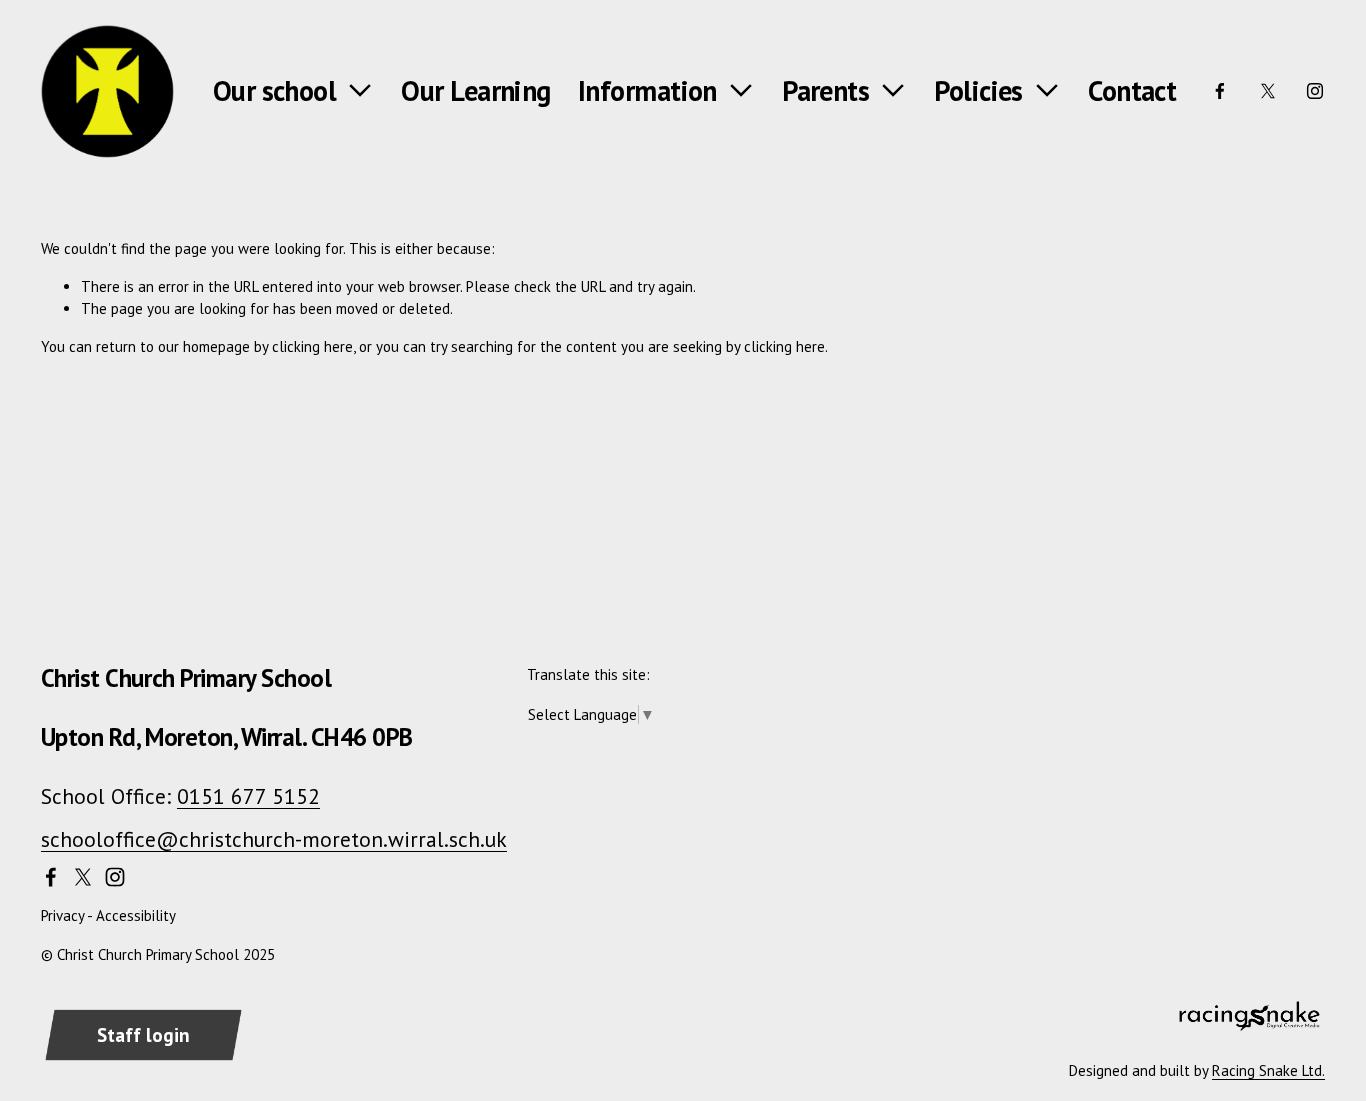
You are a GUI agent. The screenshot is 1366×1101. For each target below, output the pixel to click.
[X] (1268, 91)
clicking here (312, 346)
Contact (1132, 90)
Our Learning (475, 90)
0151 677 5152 (248, 796)
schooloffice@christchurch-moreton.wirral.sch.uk (274, 839)
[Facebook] (1220, 91)
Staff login (143, 1035)
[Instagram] (1315, 91)
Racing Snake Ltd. (1268, 1070)
